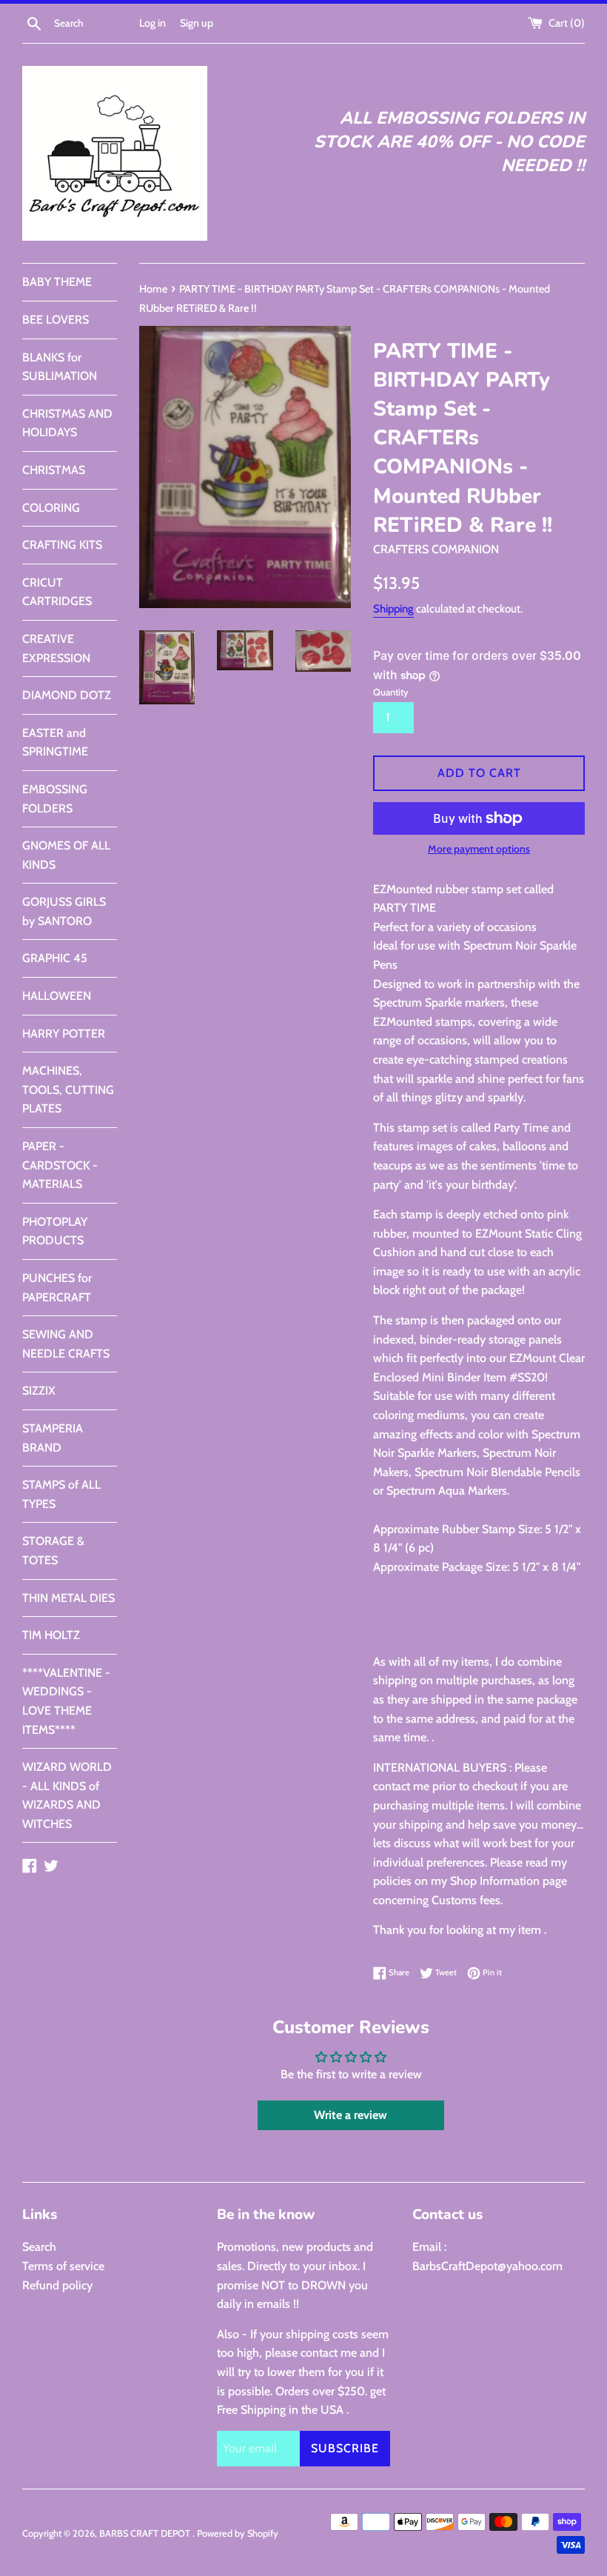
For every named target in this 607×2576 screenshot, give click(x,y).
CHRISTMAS (54, 470)
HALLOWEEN (57, 996)
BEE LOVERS (56, 320)
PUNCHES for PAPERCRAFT (57, 1288)
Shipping (393, 609)
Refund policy (57, 2285)
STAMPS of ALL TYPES (61, 1494)
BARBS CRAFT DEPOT (146, 2533)
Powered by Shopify (238, 2533)
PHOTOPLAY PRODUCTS (55, 1231)
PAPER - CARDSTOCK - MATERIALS (60, 1165)
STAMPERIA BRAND (53, 1438)
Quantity (391, 692)
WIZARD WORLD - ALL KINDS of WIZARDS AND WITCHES (67, 1795)
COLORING (51, 508)
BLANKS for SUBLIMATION (60, 367)
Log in (152, 23)
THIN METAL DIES (68, 1598)
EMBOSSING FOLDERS (55, 799)
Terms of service (63, 2266)
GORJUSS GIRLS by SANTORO (64, 911)
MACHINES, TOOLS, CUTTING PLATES (68, 1090)
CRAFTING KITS (62, 545)
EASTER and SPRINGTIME (55, 743)
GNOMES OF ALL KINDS (66, 855)
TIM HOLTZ (51, 1635)
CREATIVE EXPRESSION (56, 648)
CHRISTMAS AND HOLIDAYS (67, 423)
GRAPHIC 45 (55, 958)
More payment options (479, 849)
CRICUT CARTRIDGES (57, 592)
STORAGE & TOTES (53, 1551)
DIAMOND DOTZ (67, 695)
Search (39, 2247)
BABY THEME (57, 282)
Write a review (351, 2115)
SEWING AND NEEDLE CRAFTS (66, 1344)
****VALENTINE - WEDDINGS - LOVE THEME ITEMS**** (66, 1701)
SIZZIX (39, 1391)
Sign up (197, 23)
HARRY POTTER (64, 1034)
